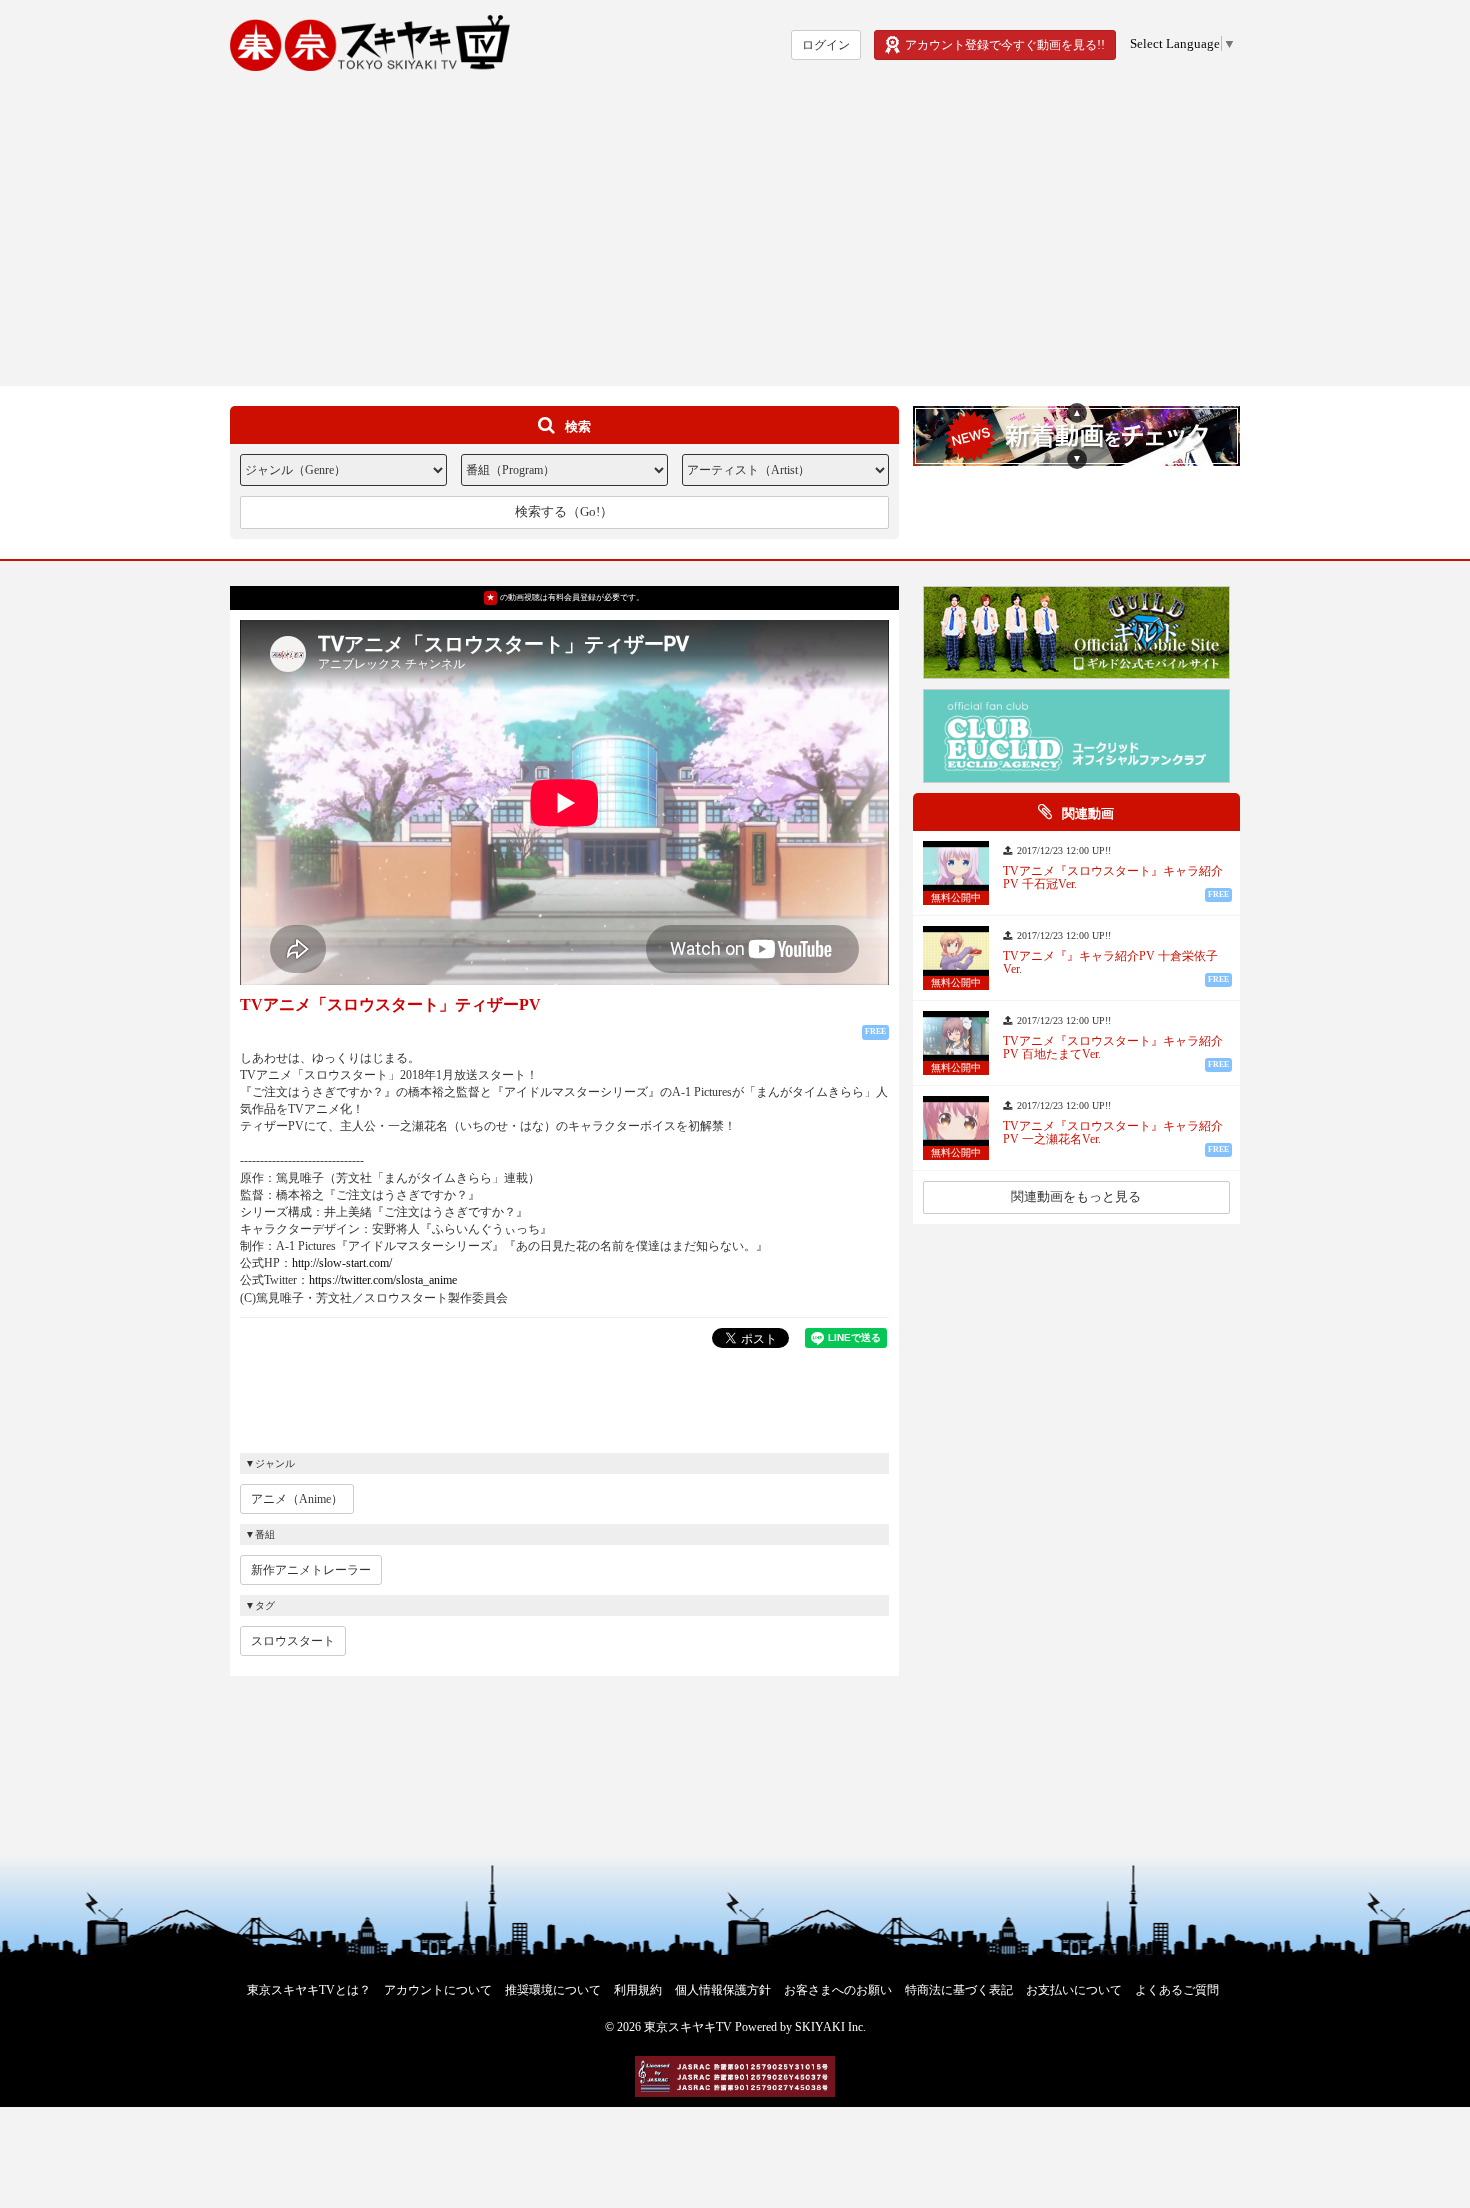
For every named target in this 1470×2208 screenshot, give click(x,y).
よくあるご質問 (1177, 1990)
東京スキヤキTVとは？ (309, 1990)
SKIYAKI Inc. (830, 2027)
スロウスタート (293, 1641)
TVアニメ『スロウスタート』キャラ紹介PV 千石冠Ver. (1113, 878)
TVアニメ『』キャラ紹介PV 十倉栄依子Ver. (1110, 963)
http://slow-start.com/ (342, 1263)
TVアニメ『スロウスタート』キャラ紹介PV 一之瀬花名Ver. (1113, 1133)
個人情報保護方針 (723, 1990)
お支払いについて (1074, 1990)
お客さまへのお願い (838, 1990)
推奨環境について (553, 1990)
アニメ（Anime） (297, 1499)
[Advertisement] (735, 236)
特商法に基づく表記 (959, 1990)
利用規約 (638, 1990)
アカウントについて (438, 1990)
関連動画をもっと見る (1076, 1196)
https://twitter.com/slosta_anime (383, 1280)
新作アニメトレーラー (311, 1570)
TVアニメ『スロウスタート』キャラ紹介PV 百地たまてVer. (1113, 1048)
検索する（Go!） (564, 511)
